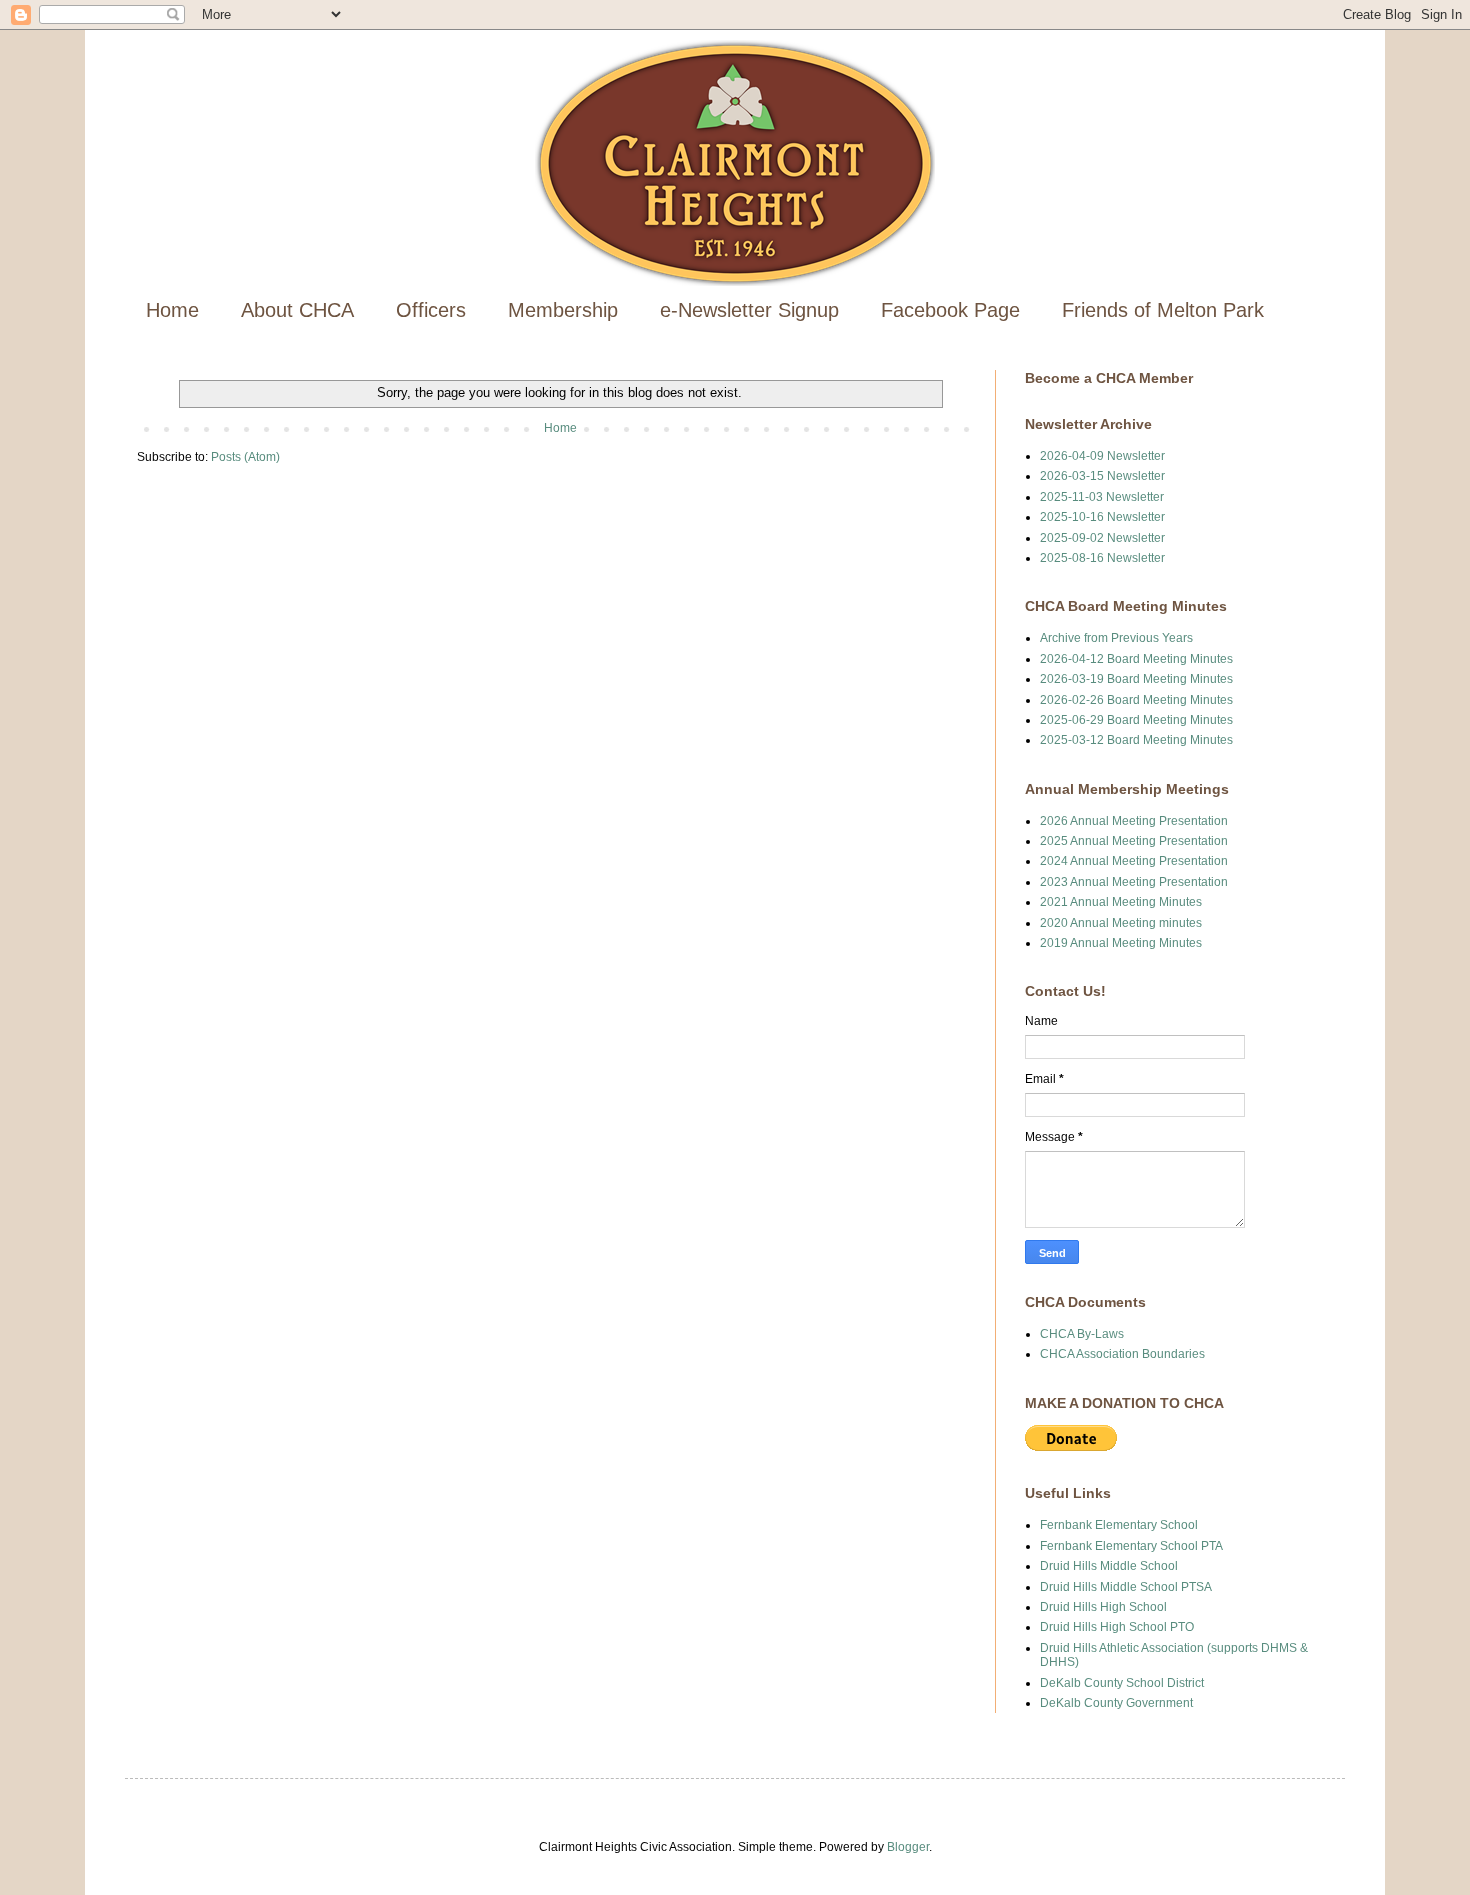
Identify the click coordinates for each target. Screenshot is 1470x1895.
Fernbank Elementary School (1119, 1525)
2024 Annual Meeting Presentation (1134, 861)
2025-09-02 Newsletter (1102, 538)
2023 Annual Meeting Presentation (1134, 882)
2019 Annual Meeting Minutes (1121, 943)
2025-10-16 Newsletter (1102, 517)
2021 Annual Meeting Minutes (1121, 902)
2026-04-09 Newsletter (1102, 456)
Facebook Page (950, 310)
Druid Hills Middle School (1109, 1566)
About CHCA (297, 310)
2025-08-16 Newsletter (1102, 558)
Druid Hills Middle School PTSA (1126, 1587)
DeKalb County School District (1122, 1683)
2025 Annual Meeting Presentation (1134, 841)
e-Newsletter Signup (749, 310)
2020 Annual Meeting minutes (1121, 923)
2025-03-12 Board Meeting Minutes (1136, 740)
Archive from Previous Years (1116, 638)
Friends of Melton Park (1163, 310)
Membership (563, 310)
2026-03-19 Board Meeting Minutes (1136, 679)
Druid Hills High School (1103, 1607)
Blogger (908, 1847)
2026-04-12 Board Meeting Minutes (1136, 659)
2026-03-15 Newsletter (1102, 476)
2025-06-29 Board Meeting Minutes (1136, 720)
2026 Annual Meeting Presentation (1134, 821)
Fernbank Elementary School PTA (1131, 1546)
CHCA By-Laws (1082, 1334)
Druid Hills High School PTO (1117, 1627)
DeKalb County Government (1116, 1703)
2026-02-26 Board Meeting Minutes (1136, 700)
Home (172, 310)
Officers (431, 310)
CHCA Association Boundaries (1122, 1354)
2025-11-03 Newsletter (1102, 497)
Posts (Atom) (245, 457)
